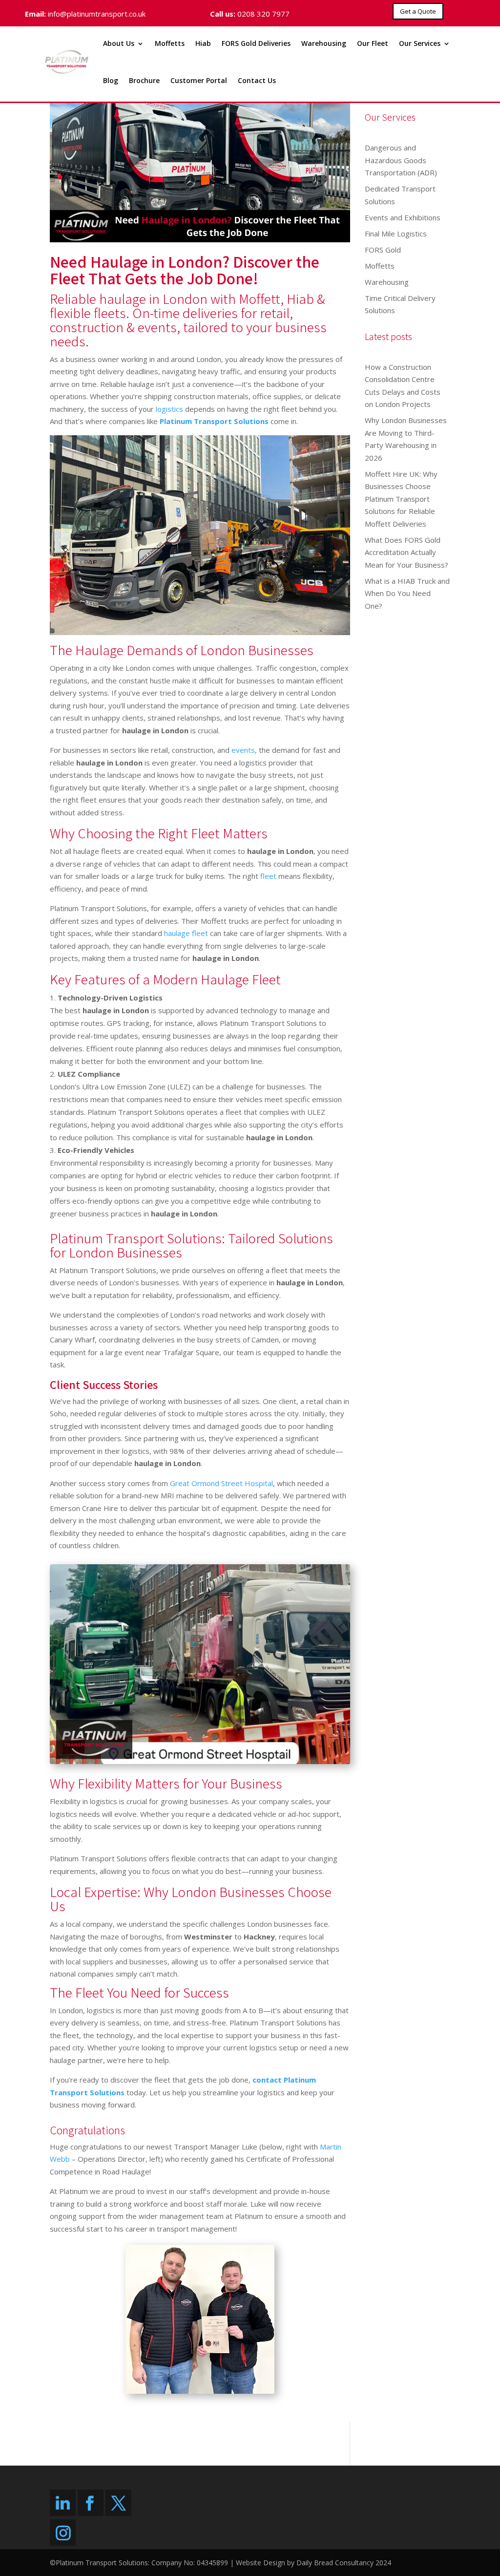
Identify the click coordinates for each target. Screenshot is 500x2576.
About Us (119, 43)
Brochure (144, 80)
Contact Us (257, 80)
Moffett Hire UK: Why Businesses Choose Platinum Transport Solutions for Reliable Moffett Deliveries (401, 499)
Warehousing (324, 43)
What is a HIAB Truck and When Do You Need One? (407, 593)
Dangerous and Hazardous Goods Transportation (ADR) (401, 160)
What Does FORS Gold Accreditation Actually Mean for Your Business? (406, 552)
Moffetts (170, 43)
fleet (268, 876)
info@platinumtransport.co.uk (97, 14)
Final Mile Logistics (396, 234)
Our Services (420, 43)
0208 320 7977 (263, 14)
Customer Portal (199, 80)
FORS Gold (383, 250)
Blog (111, 80)
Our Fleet (373, 43)
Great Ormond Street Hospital (221, 1483)
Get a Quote (418, 11)
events (243, 750)
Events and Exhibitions (403, 217)
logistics (169, 409)
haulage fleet (186, 933)
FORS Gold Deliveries (256, 43)
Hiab (203, 43)
